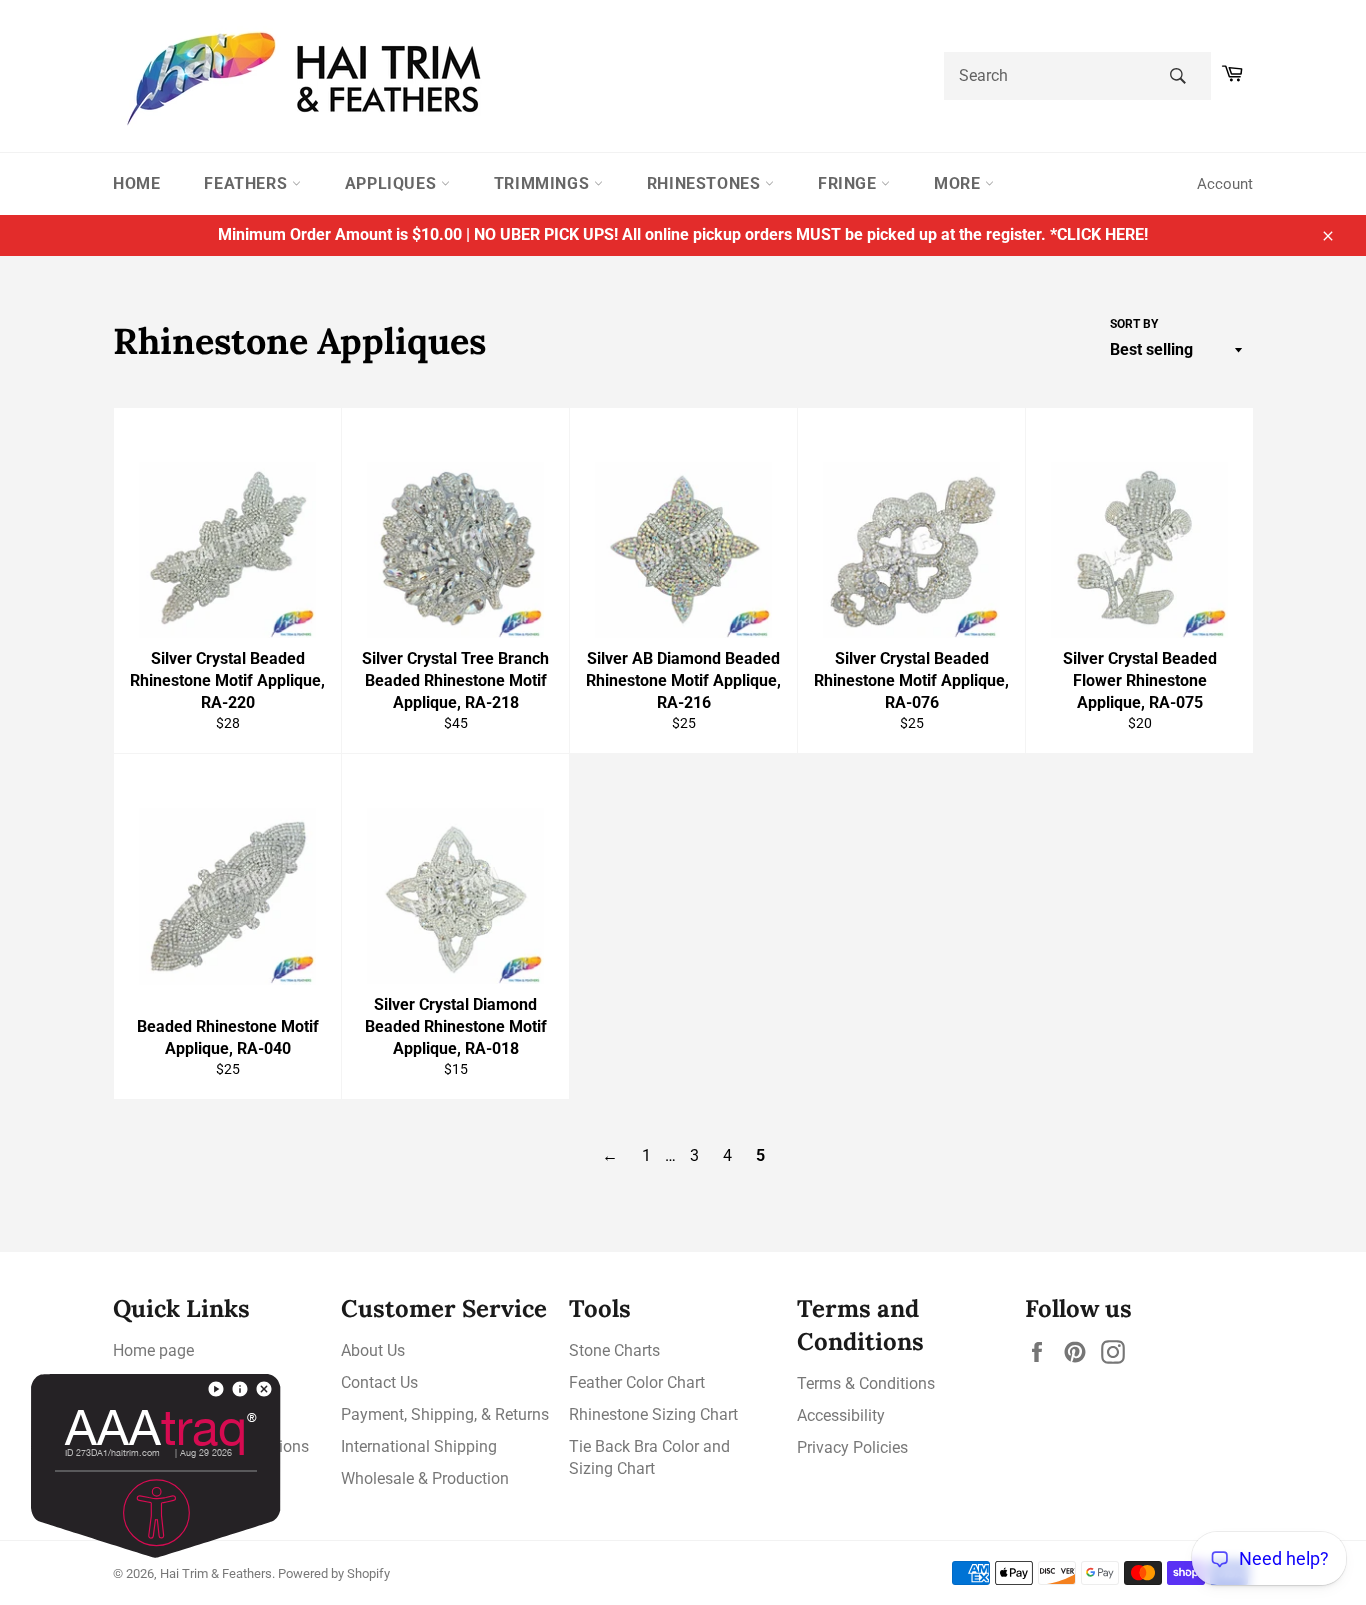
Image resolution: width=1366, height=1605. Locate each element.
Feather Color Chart (637, 1382)
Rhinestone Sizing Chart (653, 1414)
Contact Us (379, 1382)
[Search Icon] (1177, 76)
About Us (373, 1350)
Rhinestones (706, 183)
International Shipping (419, 1446)
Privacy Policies (852, 1447)
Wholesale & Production (425, 1478)
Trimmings (544, 183)
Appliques (393, 183)
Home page (153, 1350)
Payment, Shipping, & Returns (445, 1414)
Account (1225, 184)
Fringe (849, 183)
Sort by (1134, 324)
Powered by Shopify (334, 1573)
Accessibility (841, 1415)
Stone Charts (614, 1350)
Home (136, 183)
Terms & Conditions (866, 1383)
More (959, 183)
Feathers (247, 183)
